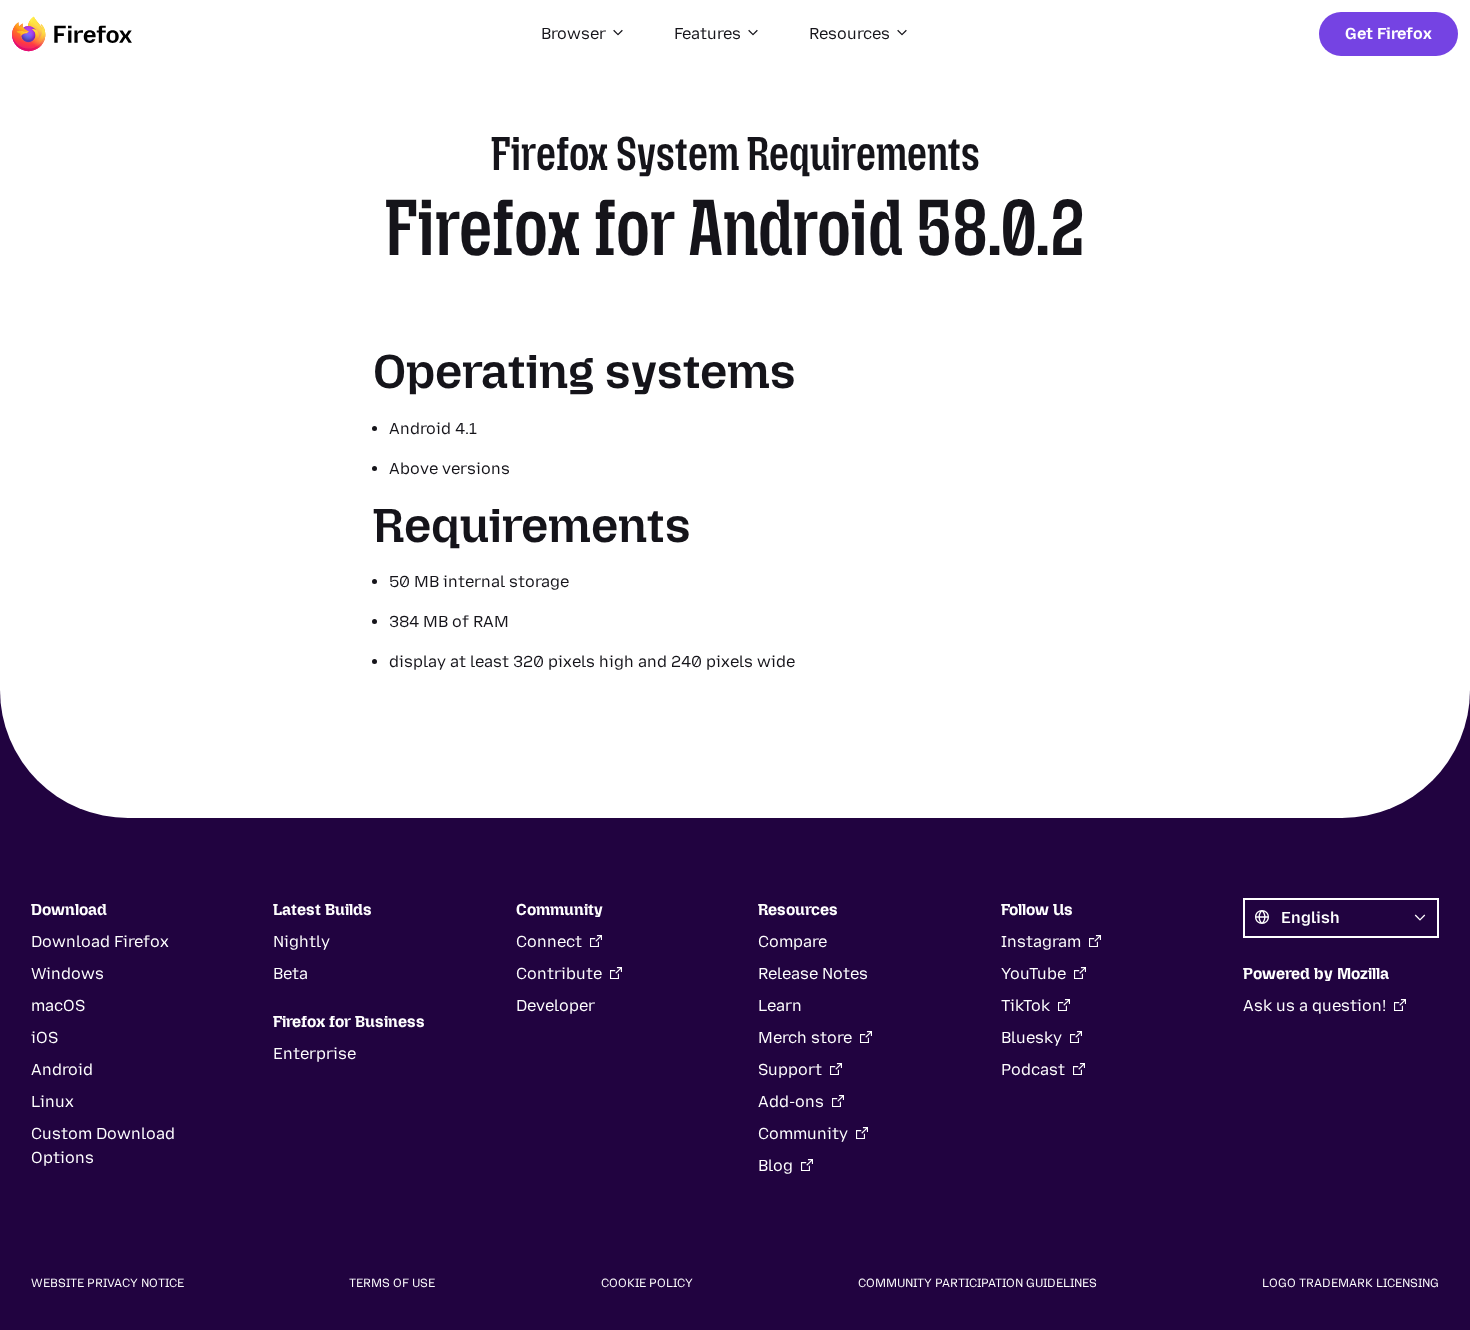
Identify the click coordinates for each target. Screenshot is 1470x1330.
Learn (780, 1005)
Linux (52, 1101)
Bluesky (1031, 1037)
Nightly (301, 941)
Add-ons (791, 1101)
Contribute (559, 973)
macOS (58, 1005)
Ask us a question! (1314, 1005)
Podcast (1033, 1069)
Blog (775, 1165)
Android (62, 1069)
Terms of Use (392, 1283)
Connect (549, 941)
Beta (290, 973)
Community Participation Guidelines (977, 1283)
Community (803, 1133)
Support (790, 1069)
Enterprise (314, 1053)
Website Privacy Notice (107, 1283)
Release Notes (813, 973)
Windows (67, 973)
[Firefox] (72, 34)
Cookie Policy (647, 1283)
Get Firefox (1388, 33)
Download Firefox (100, 941)
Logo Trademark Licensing (1350, 1283)
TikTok (1025, 1005)
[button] (583, 34)
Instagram (1041, 941)
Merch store (805, 1037)
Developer (555, 1005)
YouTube (1033, 973)
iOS (44, 1037)
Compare (792, 941)
